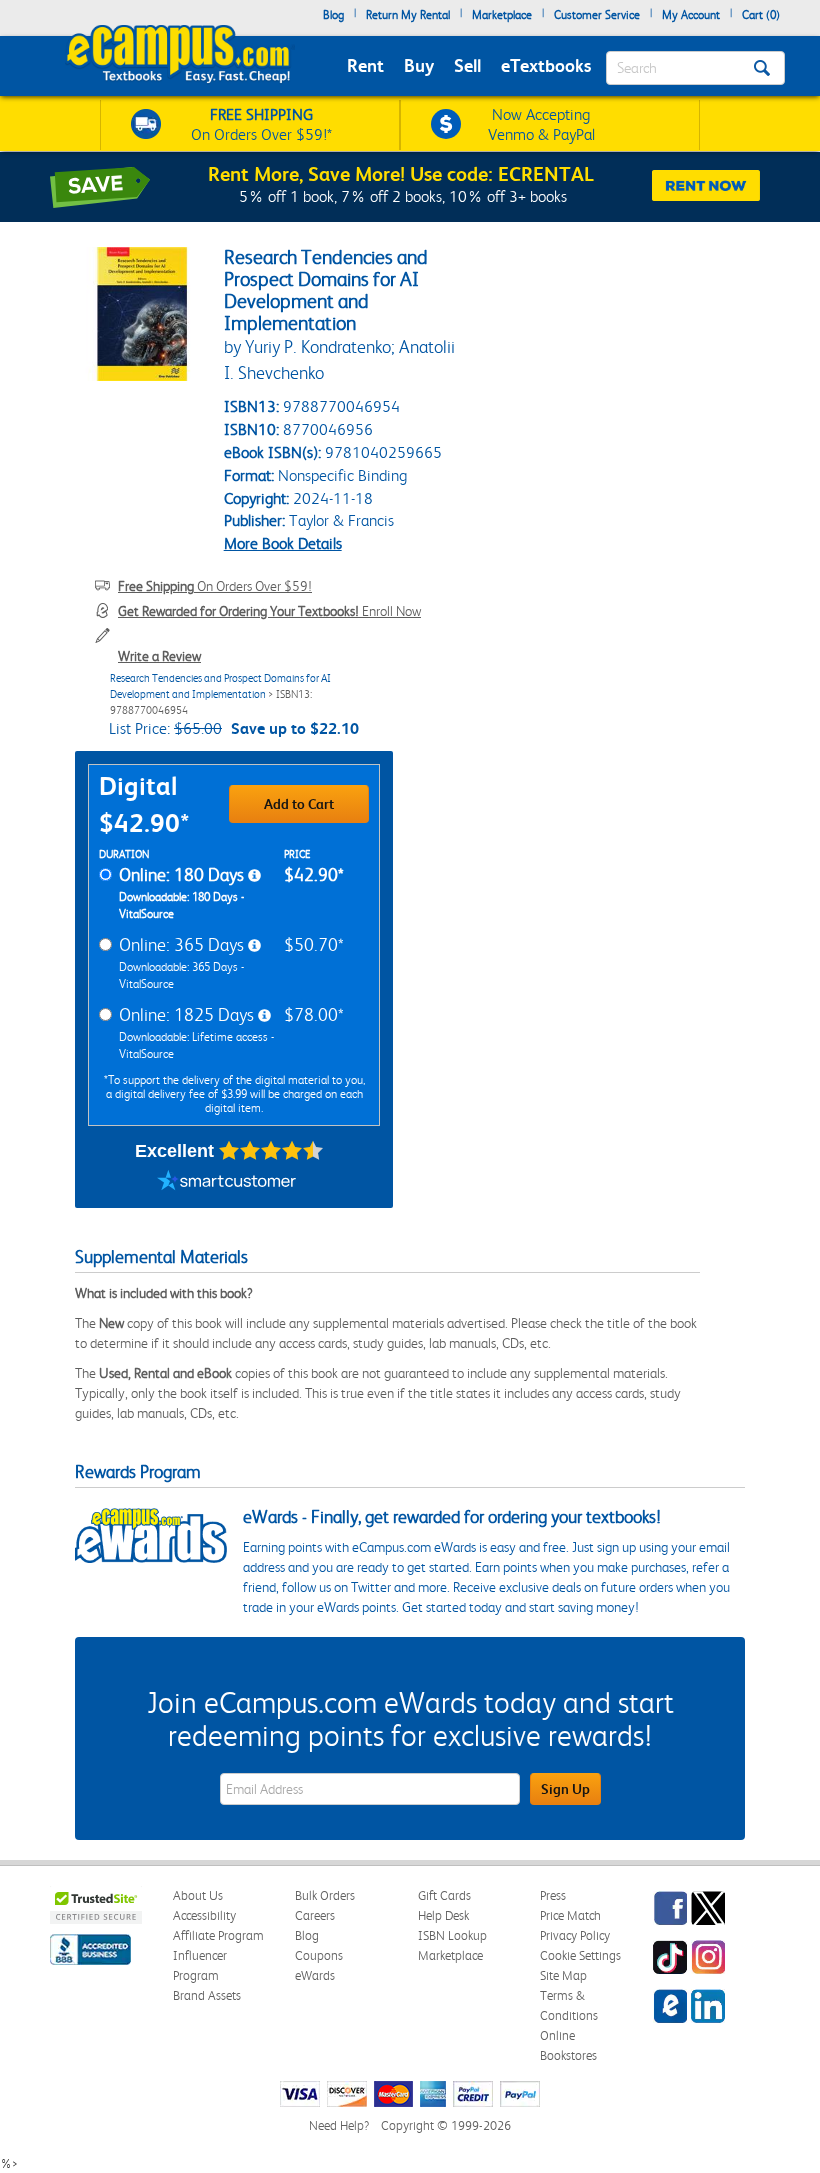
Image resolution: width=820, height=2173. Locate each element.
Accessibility (204, 1915)
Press (553, 1895)
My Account (691, 15)
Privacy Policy (575, 1935)
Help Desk (443, 1915)
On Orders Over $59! (215, 586)
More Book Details (283, 543)
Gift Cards (444, 1895)
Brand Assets (207, 1995)
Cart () (761, 15)
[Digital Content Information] (254, 876)
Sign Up (565, 1789)
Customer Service (597, 15)
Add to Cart (299, 804)
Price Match (570, 1915)
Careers (315, 1915)
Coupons (319, 1955)
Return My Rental (408, 15)
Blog (333, 15)
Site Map (563, 1975)
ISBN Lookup (452, 1935)
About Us (198, 1895)
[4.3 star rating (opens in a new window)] (271, 1151)
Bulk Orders (325, 1895)
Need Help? (339, 2125)
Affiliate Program (218, 1935)
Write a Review (159, 656)
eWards (315, 1975)
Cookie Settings (580, 1955)
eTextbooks (546, 65)
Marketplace (502, 15)
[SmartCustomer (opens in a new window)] (227, 1183)
